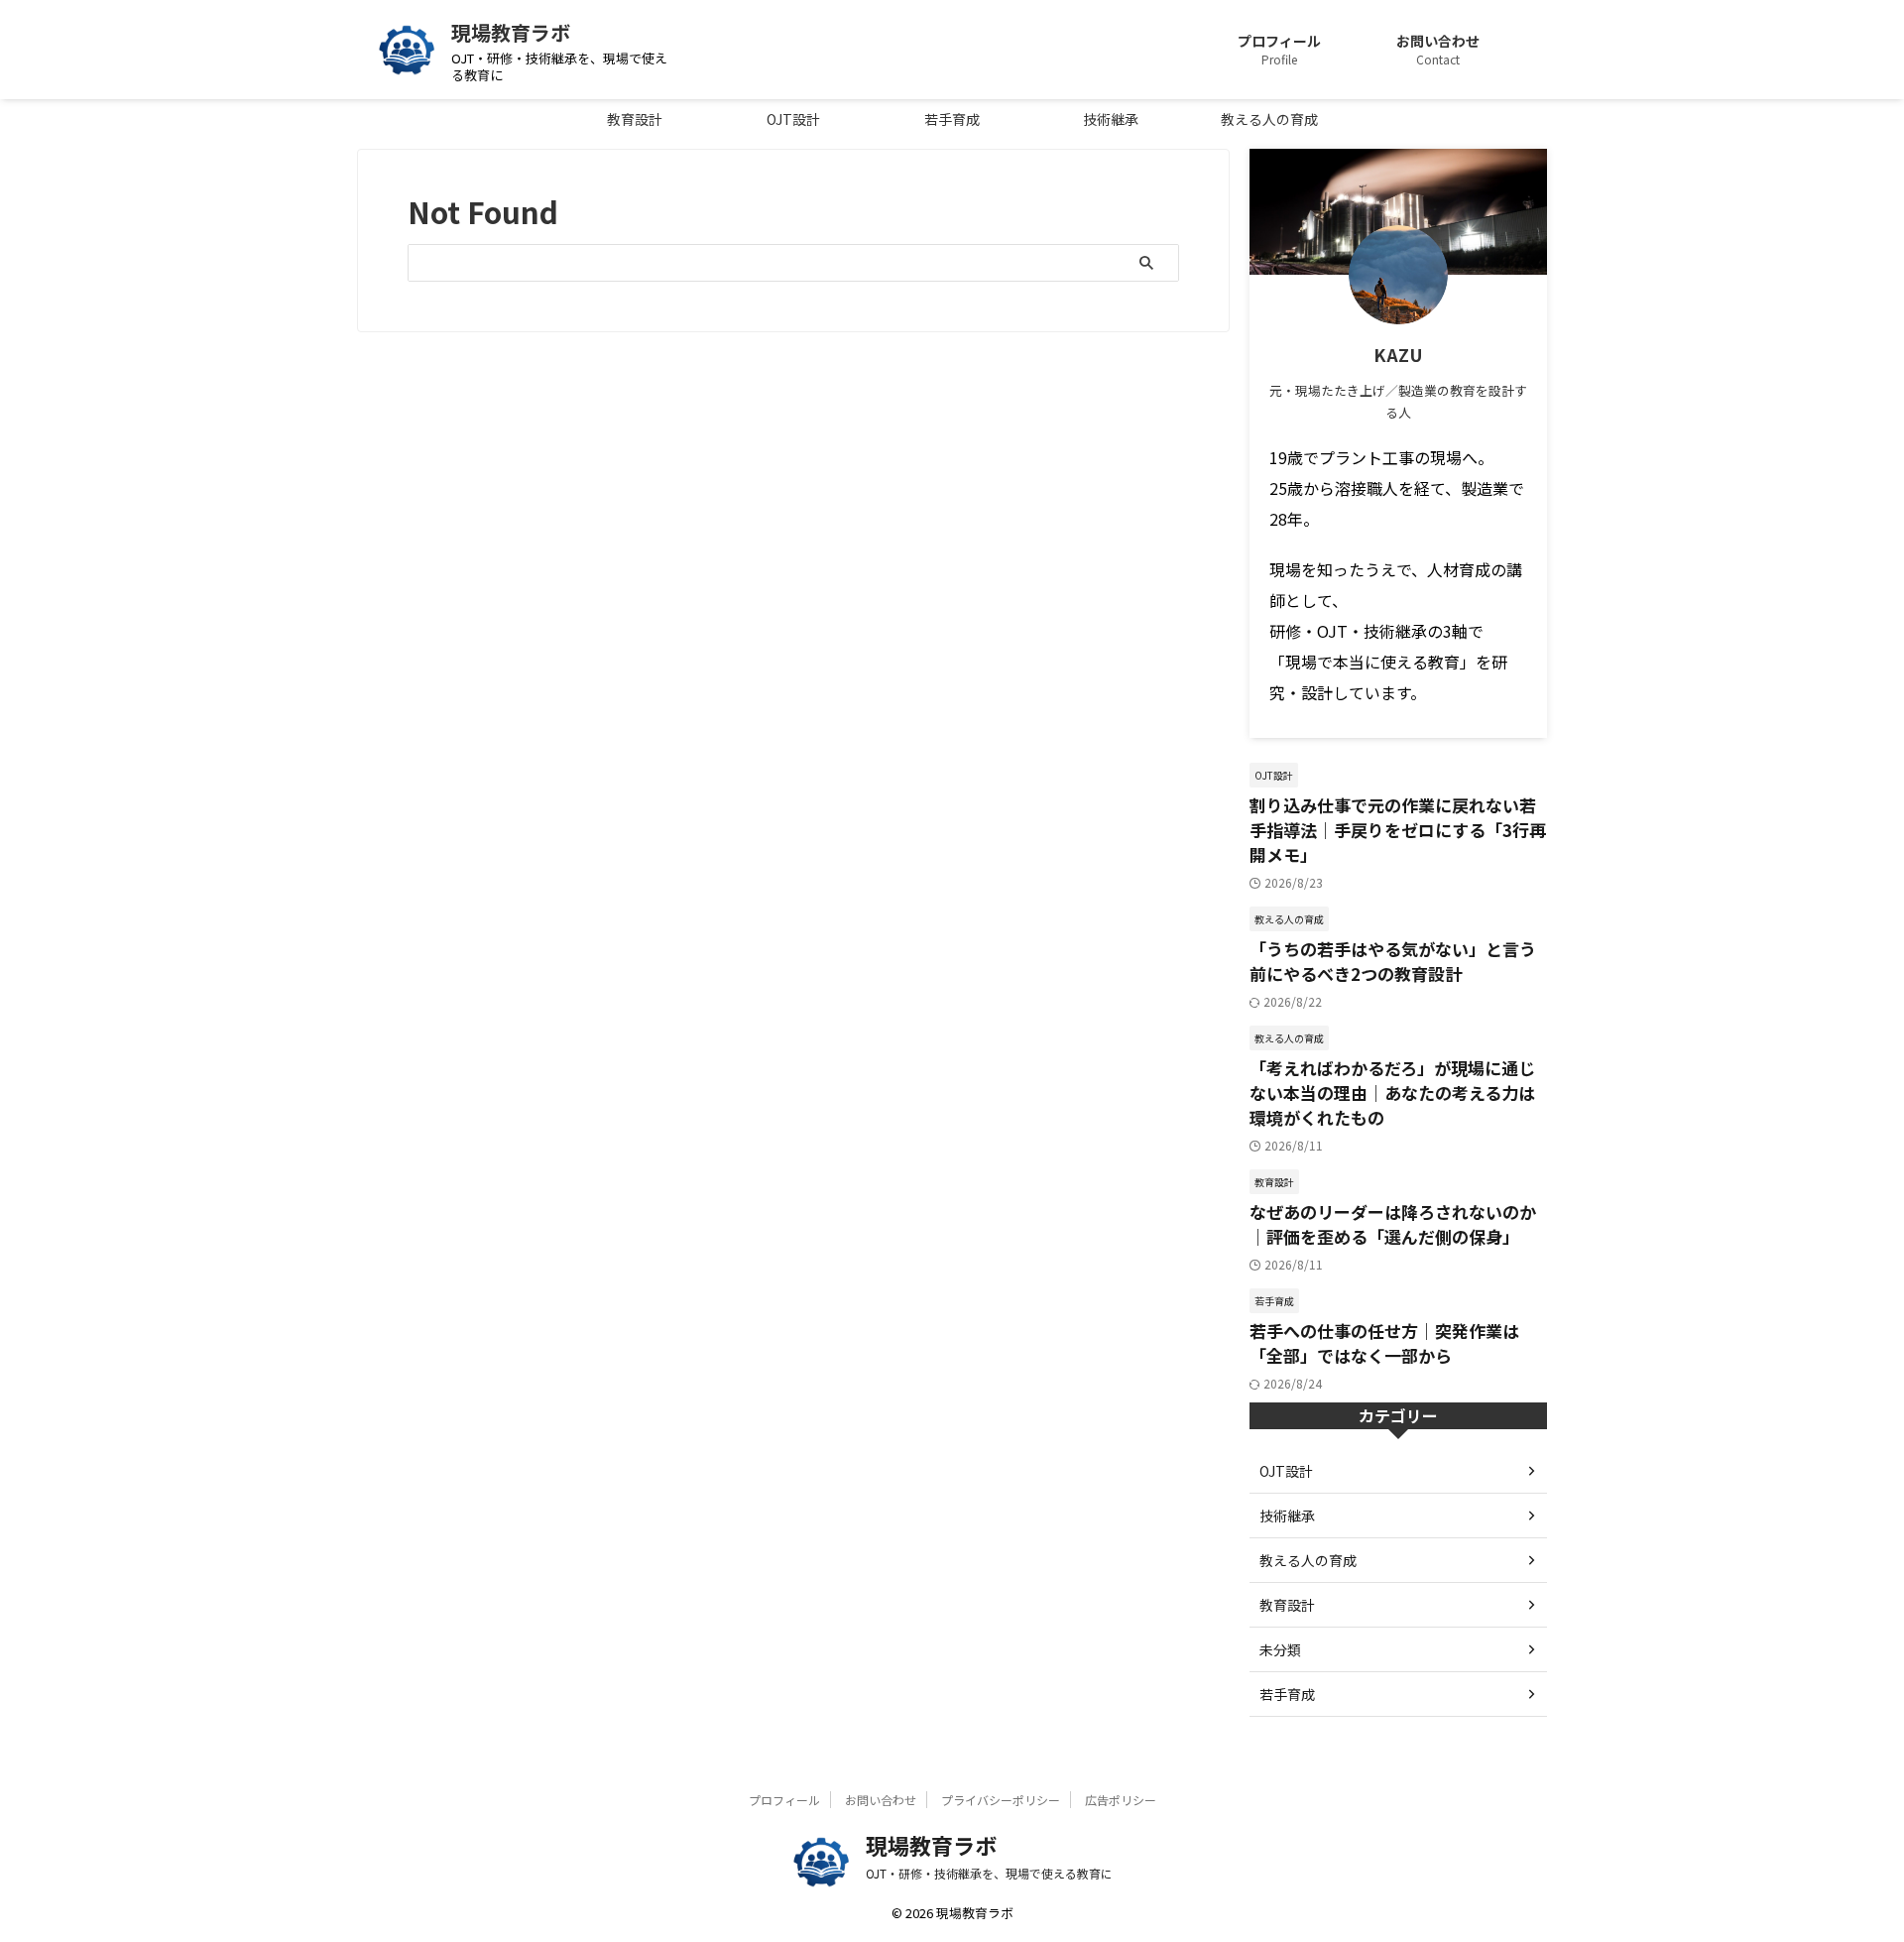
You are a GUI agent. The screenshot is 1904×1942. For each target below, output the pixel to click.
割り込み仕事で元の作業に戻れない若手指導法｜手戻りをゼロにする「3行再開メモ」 (1398, 830)
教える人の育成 (1269, 119)
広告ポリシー (1121, 1800)
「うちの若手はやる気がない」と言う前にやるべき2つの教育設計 (1393, 961)
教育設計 (635, 119)
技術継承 (1111, 119)
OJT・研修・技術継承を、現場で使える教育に (989, 1873)
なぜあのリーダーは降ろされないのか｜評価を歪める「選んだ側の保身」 (1393, 1224)
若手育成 (952, 119)
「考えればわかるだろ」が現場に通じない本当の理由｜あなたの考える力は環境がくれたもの (1392, 1092)
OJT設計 (793, 119)
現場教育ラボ (511, 32)
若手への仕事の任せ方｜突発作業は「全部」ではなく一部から (1384, 1343)
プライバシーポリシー (1001, 1800)
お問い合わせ (881, 1800)
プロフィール (784, 1800)
